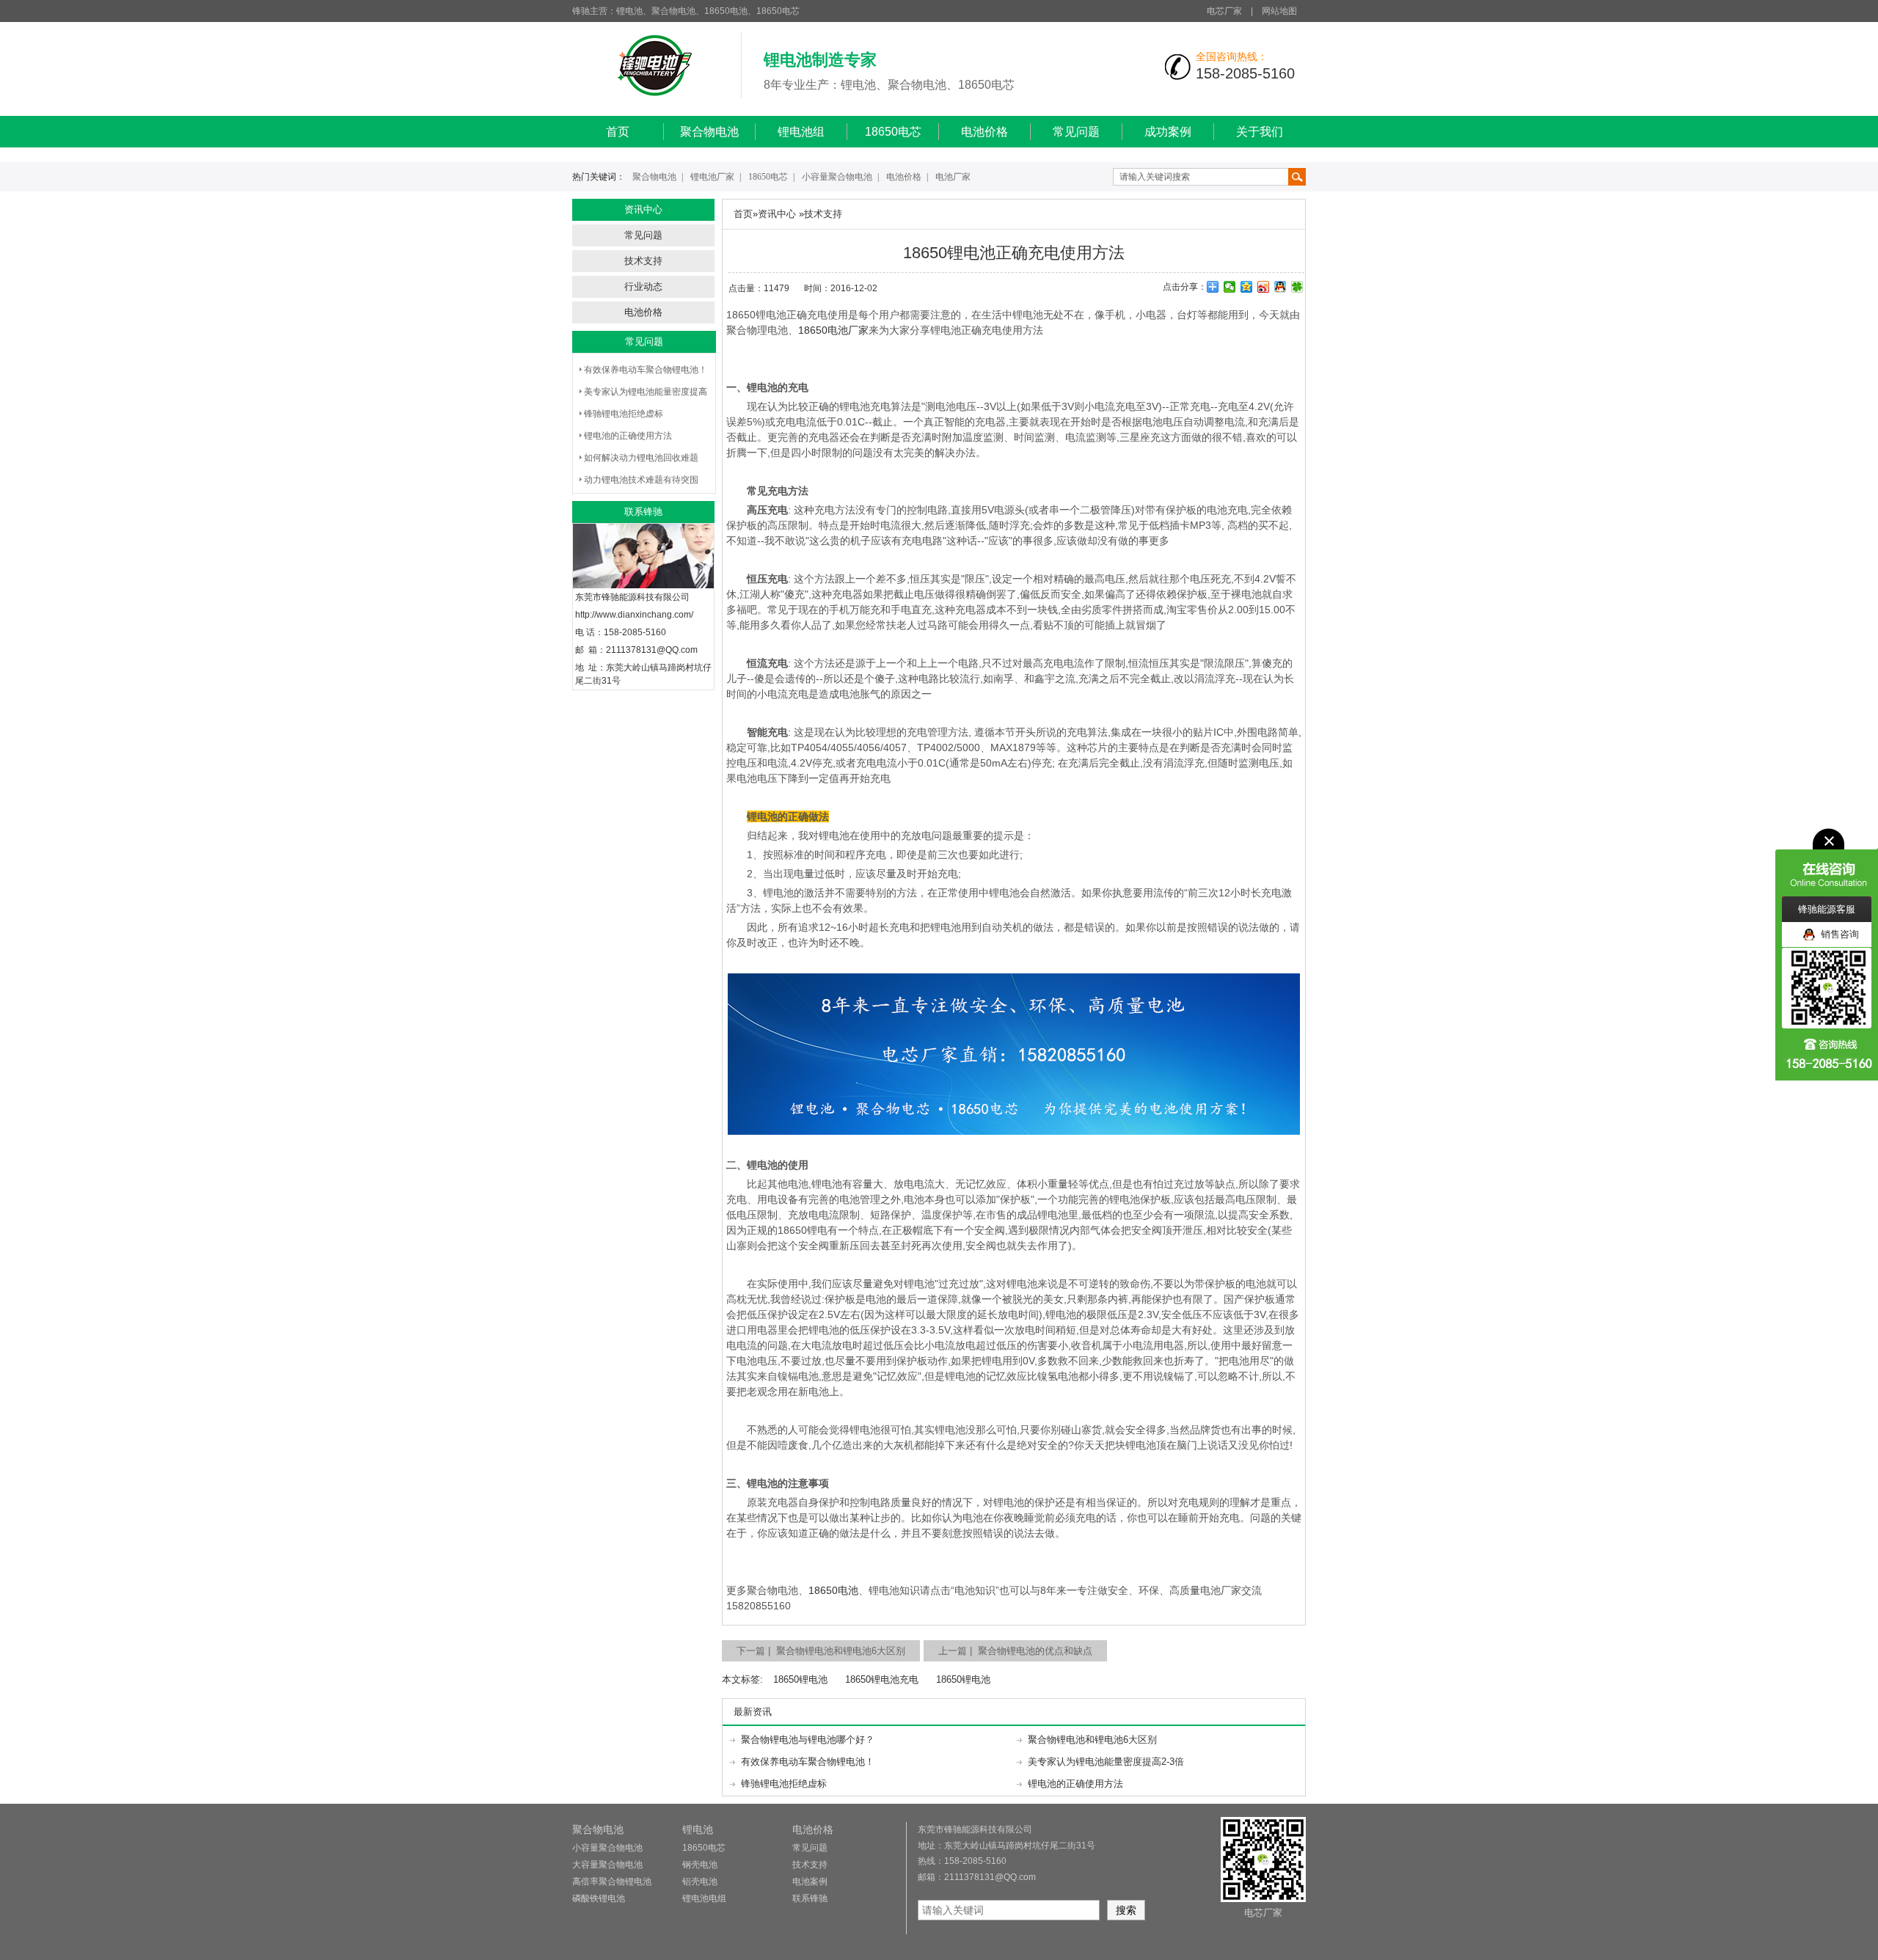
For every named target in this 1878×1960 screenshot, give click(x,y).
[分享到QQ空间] (1247, 287)
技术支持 (643, 261)
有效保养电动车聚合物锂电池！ (646, 370)
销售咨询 (1837, 934)
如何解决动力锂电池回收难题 (641, 458)
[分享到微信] (1230, 287)
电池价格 (984, 132)
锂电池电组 (704, 1898)
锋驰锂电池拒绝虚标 (624, 414)
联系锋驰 (810, 1898)
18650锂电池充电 (882, 1679)
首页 (618, 132)
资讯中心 (777, 214)
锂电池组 (801, 132)
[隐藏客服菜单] (1827, 862)
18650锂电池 (800, 1679)
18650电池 (833, 1590)
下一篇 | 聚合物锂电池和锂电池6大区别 (821, 1651)
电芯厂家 (1224, 11)
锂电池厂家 (712, 177)
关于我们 (1260, 132)
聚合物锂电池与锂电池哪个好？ (808, 1740)
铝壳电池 (700, 1882)
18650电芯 (893, 132)
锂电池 (698, 1829)
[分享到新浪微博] (1264, 287)
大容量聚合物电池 (607, 1865)
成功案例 (1168, 132)
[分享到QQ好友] (1280, 287)
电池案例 (810, 1882)
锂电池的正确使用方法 (628, 436)
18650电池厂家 (833, 330)
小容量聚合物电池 (837, 177)
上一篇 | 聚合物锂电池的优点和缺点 (1015, 1651)
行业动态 (643, 286)
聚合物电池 (709, 132)
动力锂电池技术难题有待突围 (641, 480)
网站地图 (1279, 11)
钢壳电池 (700, 1865)
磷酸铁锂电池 (599, 1898)
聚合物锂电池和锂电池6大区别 (1092, 1740)
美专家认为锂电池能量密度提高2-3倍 (1106, 1762)
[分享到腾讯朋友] (1297, 287)
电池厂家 (953, 177)
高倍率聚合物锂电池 (612, 1882)
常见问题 (1076, 132)
